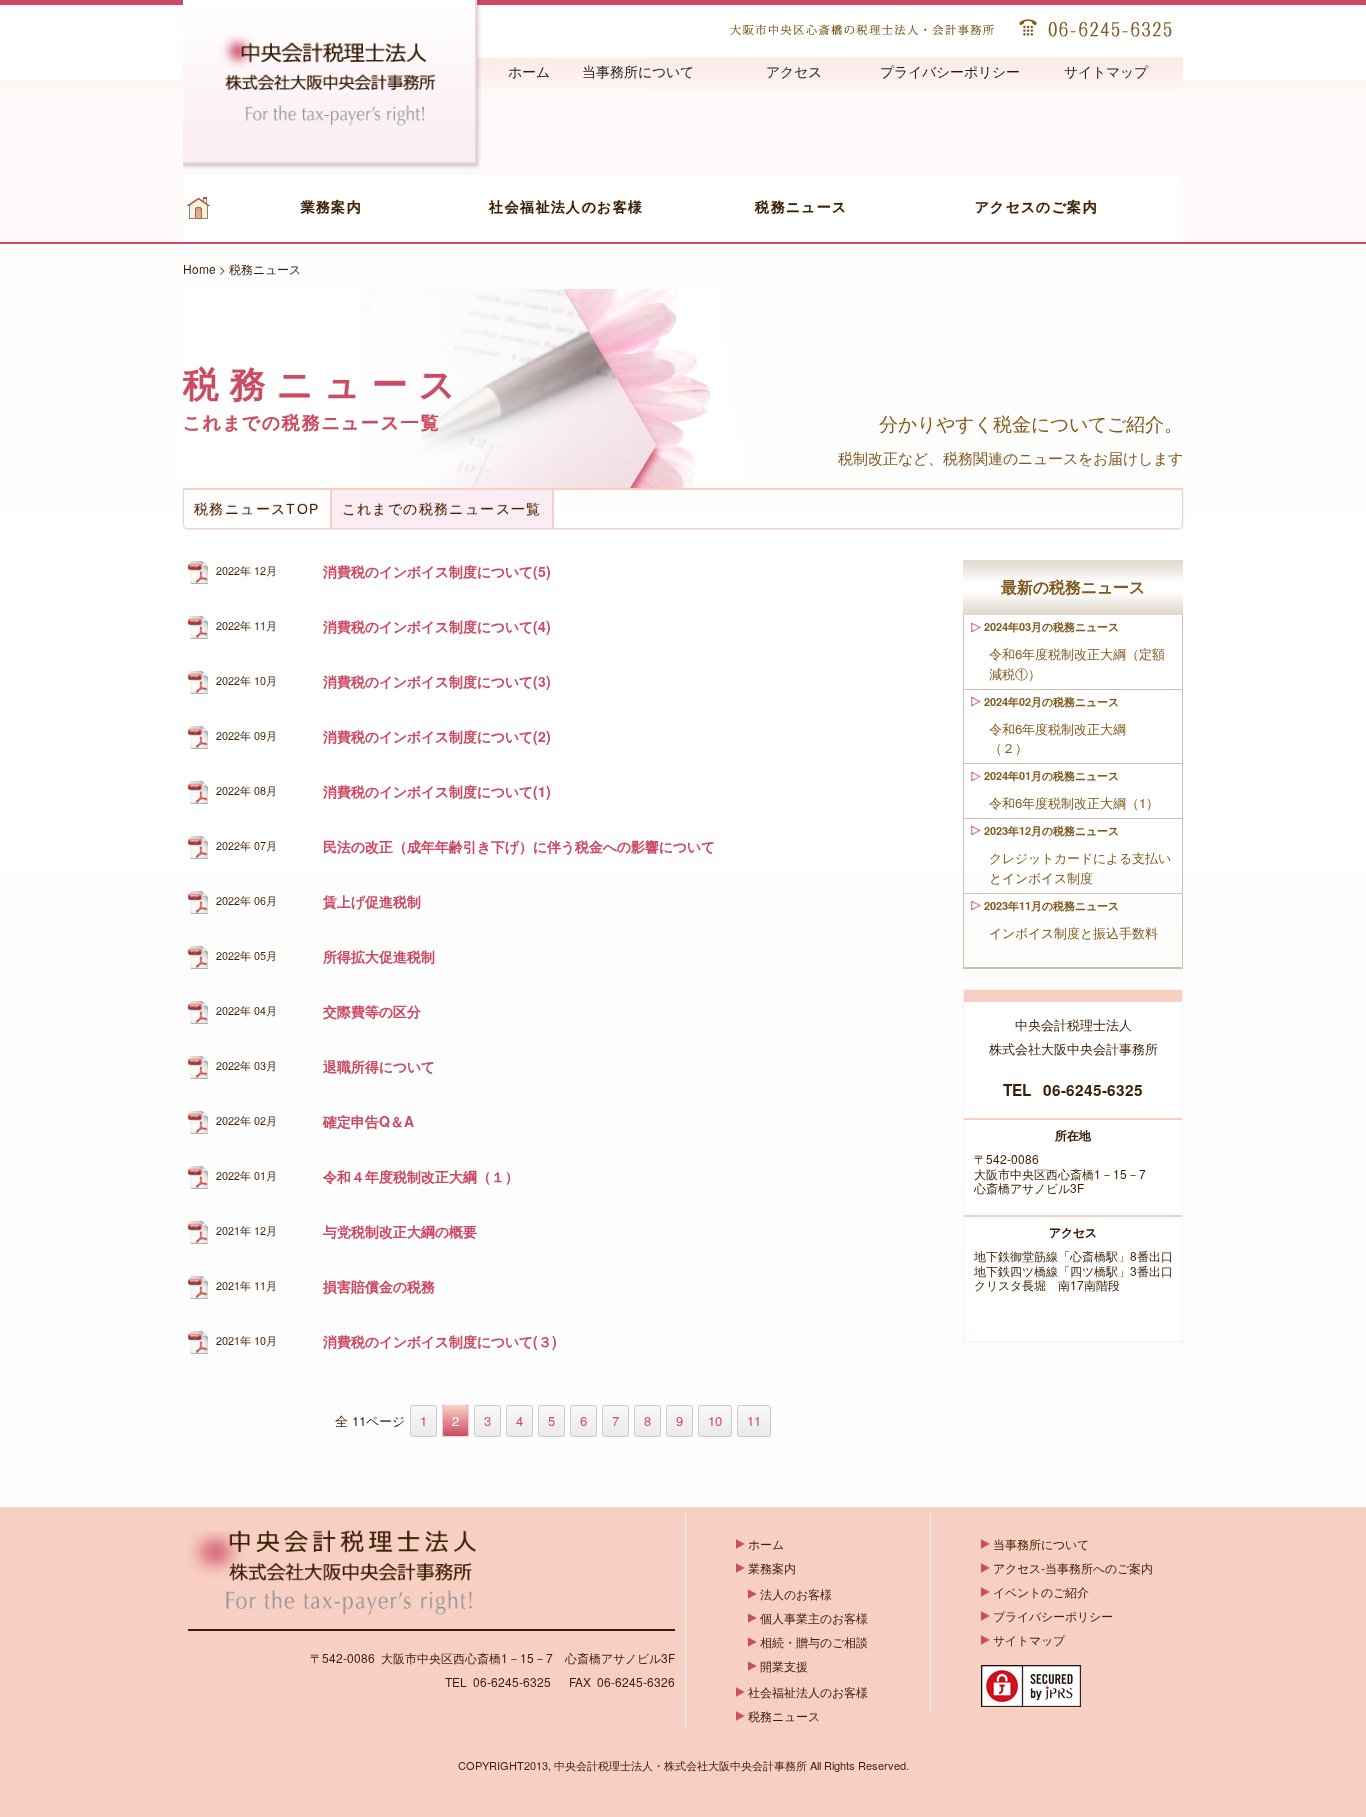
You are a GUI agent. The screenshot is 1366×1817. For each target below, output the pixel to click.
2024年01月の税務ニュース (1051, 775)
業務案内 (332, 207)
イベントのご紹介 (1041, 1591)
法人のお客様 (796, 1593)
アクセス (794, 72)
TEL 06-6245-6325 (1073, 1090)
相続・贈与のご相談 (814, 1641)
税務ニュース (801, 207)
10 (715, 1420)
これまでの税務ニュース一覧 (442, 509)
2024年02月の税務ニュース (1051, 701)
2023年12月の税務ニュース (1051, 830)
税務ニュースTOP (257, 509)
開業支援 (784, 1665)
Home (199, 268)
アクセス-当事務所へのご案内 (1073, 1567)
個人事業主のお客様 (814, 1617)
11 (754, 1420)
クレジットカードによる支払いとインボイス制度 (1080, 867)
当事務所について (638, 72)
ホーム (529, 72)
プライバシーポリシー (950, 72)
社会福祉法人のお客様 (566, 207)
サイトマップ (1106, 72)
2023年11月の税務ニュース (1051, 905)
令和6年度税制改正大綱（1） (1082, 802)
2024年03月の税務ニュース (1051, 626)
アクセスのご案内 (1037, 207)
